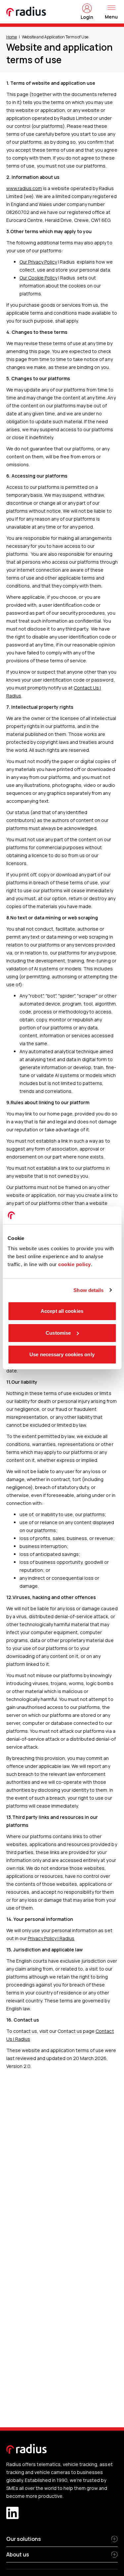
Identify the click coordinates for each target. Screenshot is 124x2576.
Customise (58, 1333)
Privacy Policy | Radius (51, 1938)
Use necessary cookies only (62, 1354)
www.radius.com (24, 188)
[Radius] (26, 12)
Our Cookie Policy (38, 278)
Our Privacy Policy (38, 262)
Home (12, 37)
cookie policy (75, 1264)
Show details (88, 1290)
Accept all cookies (62, 1311)
